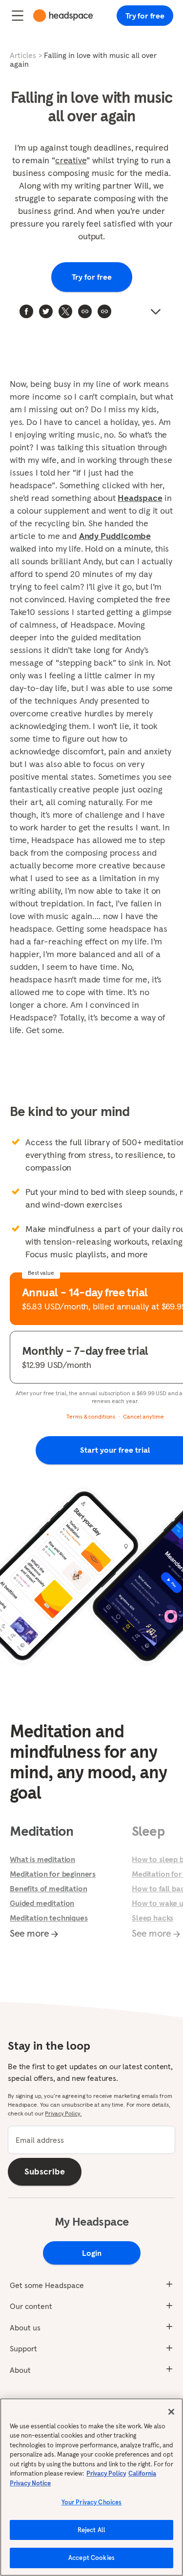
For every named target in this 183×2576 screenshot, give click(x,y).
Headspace (140, 498)
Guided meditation (42, 1903)
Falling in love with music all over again (83, 59)
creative (71, 160)
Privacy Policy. (63, 2113)
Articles (23, 55)
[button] (104, 311)
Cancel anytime (143, 1416)
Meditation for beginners (53, 1874)
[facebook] (26, 311)
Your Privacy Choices (92, 2502)
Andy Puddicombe (115, 536)
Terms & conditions (91, 1416)
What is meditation (42, 1859)
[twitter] (46, 311)
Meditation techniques (49, 1918)
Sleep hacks (152, 1918)
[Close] (171, 2412)
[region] (91, 2487)
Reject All (91, 2530)
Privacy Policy (106, 2473)
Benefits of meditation (48, 1888)
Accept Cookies (91, 2558)
